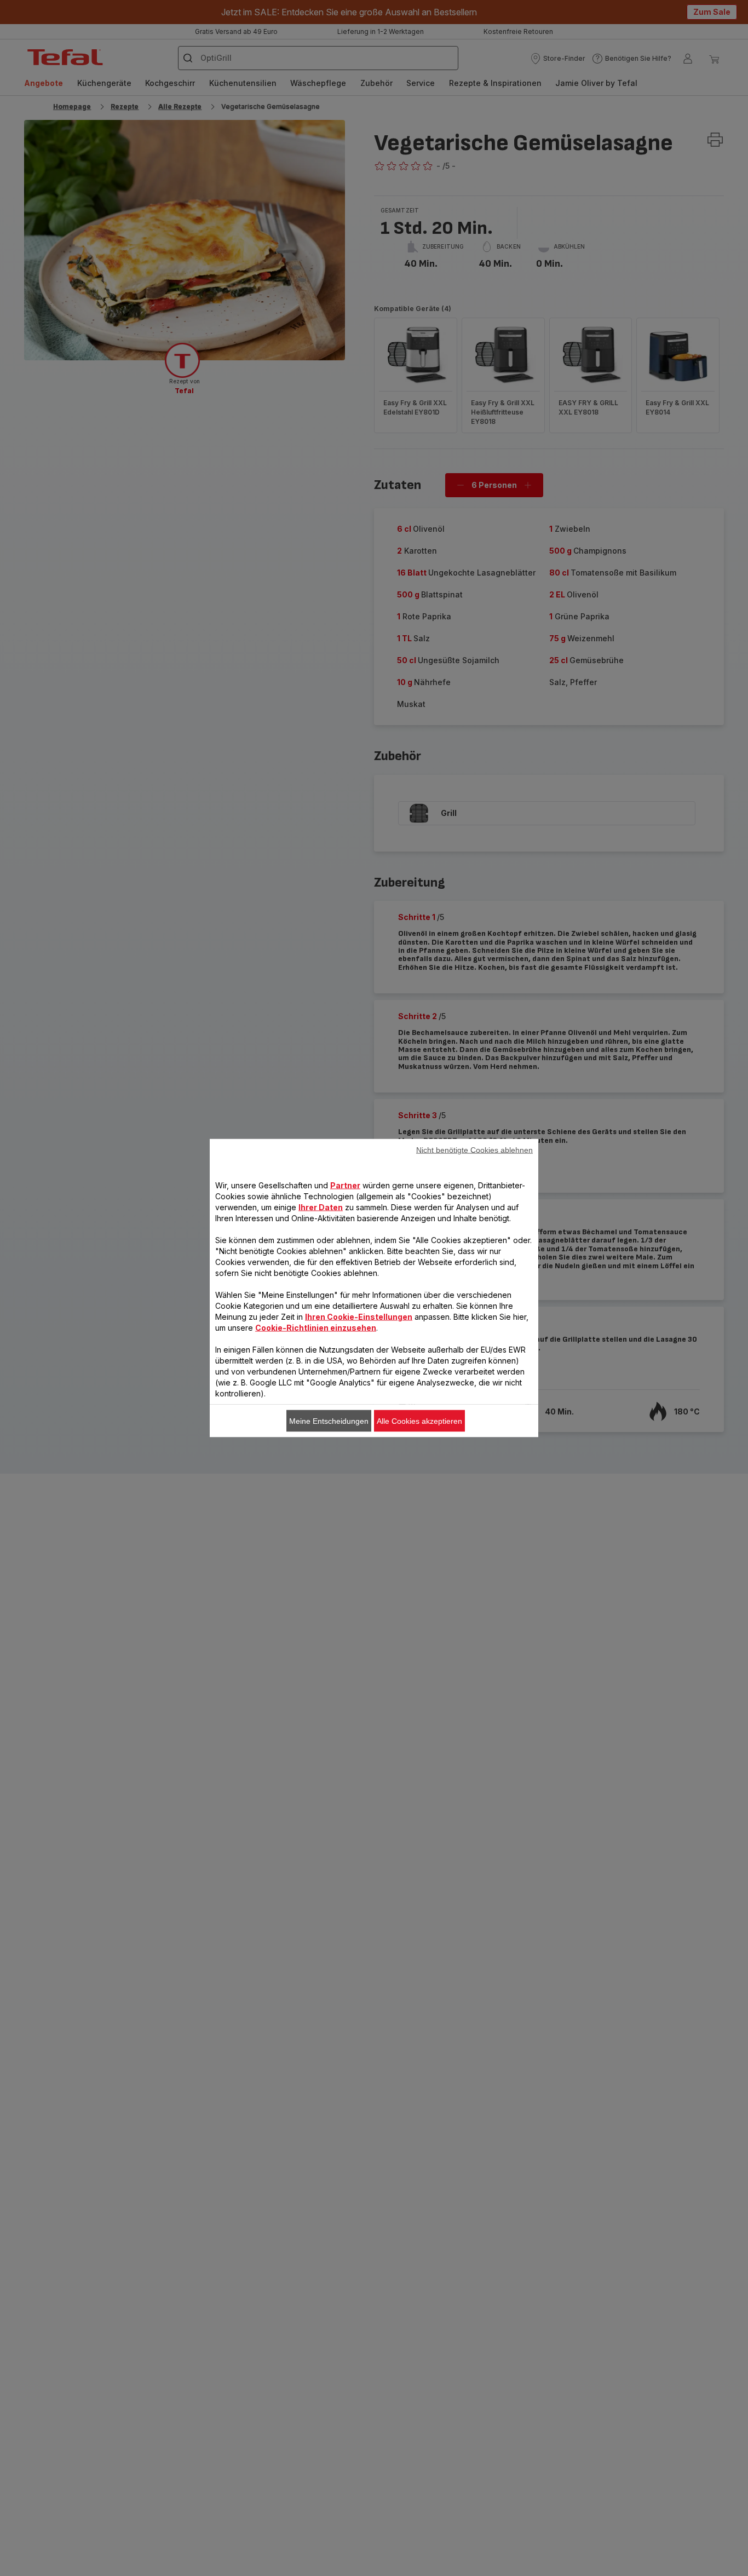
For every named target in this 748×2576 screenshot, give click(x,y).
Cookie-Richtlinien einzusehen (316, 1328)
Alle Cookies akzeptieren (419, 1421)
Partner (345, 1185)
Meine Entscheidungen (329, 1421)
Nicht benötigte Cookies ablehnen (474, 1150)
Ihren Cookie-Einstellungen (359, 1317)
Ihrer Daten (321, 1207)
